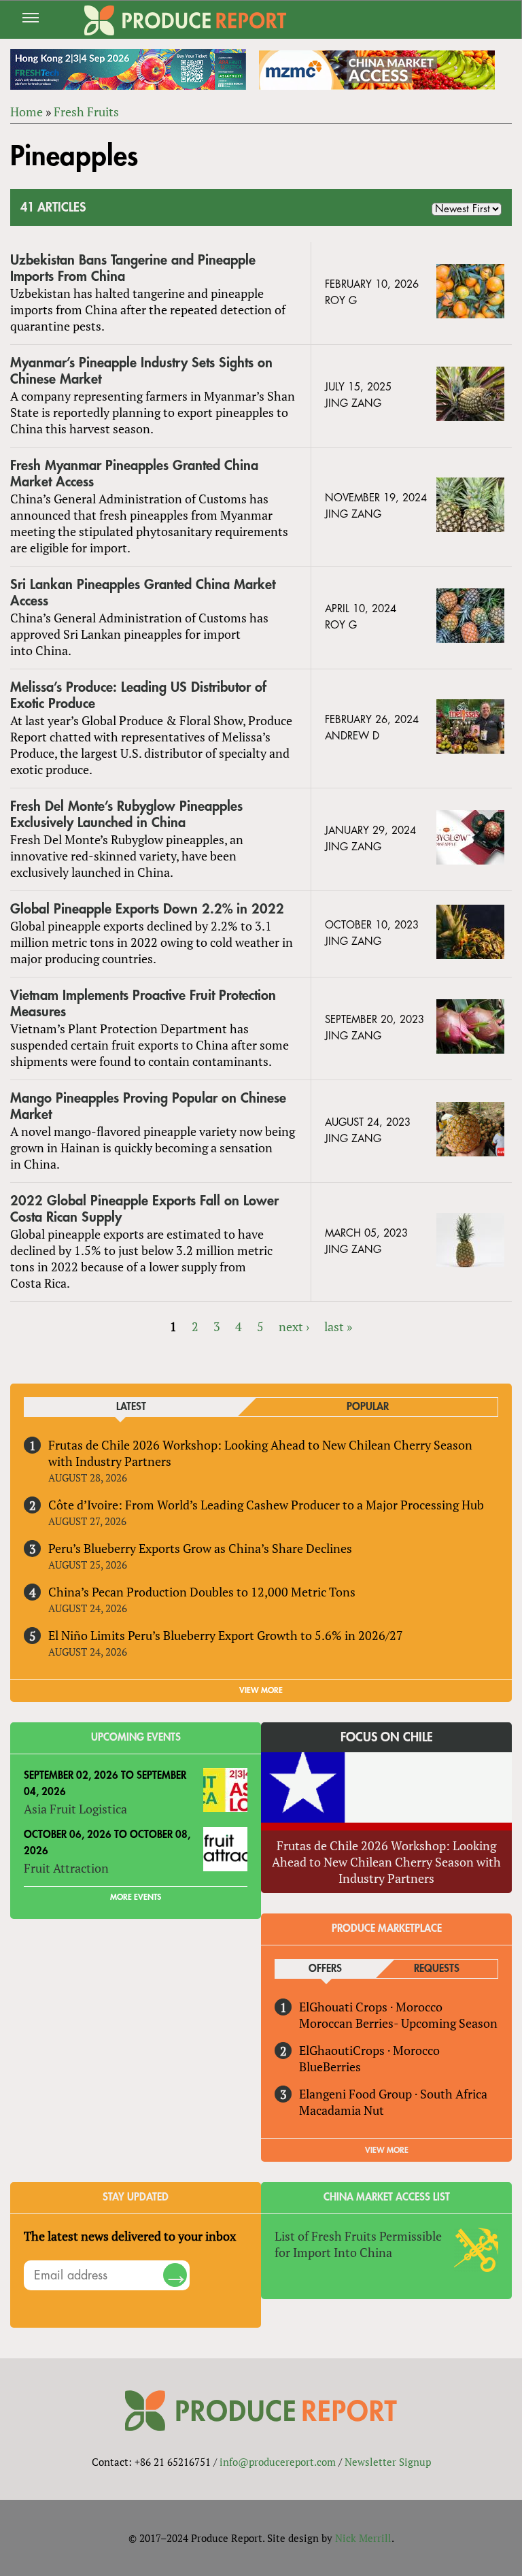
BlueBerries (330, 2067)
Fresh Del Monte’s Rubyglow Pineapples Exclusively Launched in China (126, 815)
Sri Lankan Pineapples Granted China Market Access (143, 593)
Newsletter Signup (388, 2462)
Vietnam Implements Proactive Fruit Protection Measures (143, 1004)
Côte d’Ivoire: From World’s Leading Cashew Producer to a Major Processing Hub (266, 1505)
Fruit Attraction (66, 1868)
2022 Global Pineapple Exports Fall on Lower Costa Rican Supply (144, 1209)
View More (387, 2150)
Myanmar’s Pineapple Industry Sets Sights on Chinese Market (141, 371)
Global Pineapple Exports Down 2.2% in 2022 (147, 909)
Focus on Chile (387, 1737)
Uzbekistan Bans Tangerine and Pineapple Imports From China (133, 268)
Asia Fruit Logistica (75, 1809)
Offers (325, 1969)
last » (338, 1326)
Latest (131, 1407)
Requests (437, 1969)
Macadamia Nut (342, 2110)
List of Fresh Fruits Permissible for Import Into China (358, 2244)
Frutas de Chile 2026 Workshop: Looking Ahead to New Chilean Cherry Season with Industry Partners (386, 1862)
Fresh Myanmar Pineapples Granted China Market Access (134, 474)
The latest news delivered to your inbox (130, 2236)
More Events (136, 1897)
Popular (368, 1407)
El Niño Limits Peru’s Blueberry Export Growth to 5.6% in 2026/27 (226, 1635)
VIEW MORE (261, 1690)
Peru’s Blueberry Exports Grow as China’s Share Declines (200, 1548)
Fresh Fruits (86, 112)
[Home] (185, 20)
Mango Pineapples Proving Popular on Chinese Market (148, 1106)
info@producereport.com (278, 2462)
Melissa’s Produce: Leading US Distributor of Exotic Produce (138, 696)
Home (27, 112)
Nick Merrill (363, 2538)
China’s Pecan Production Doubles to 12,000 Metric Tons (202, 1592)
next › (294, 1326)
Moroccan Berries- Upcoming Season (398, 2023)
